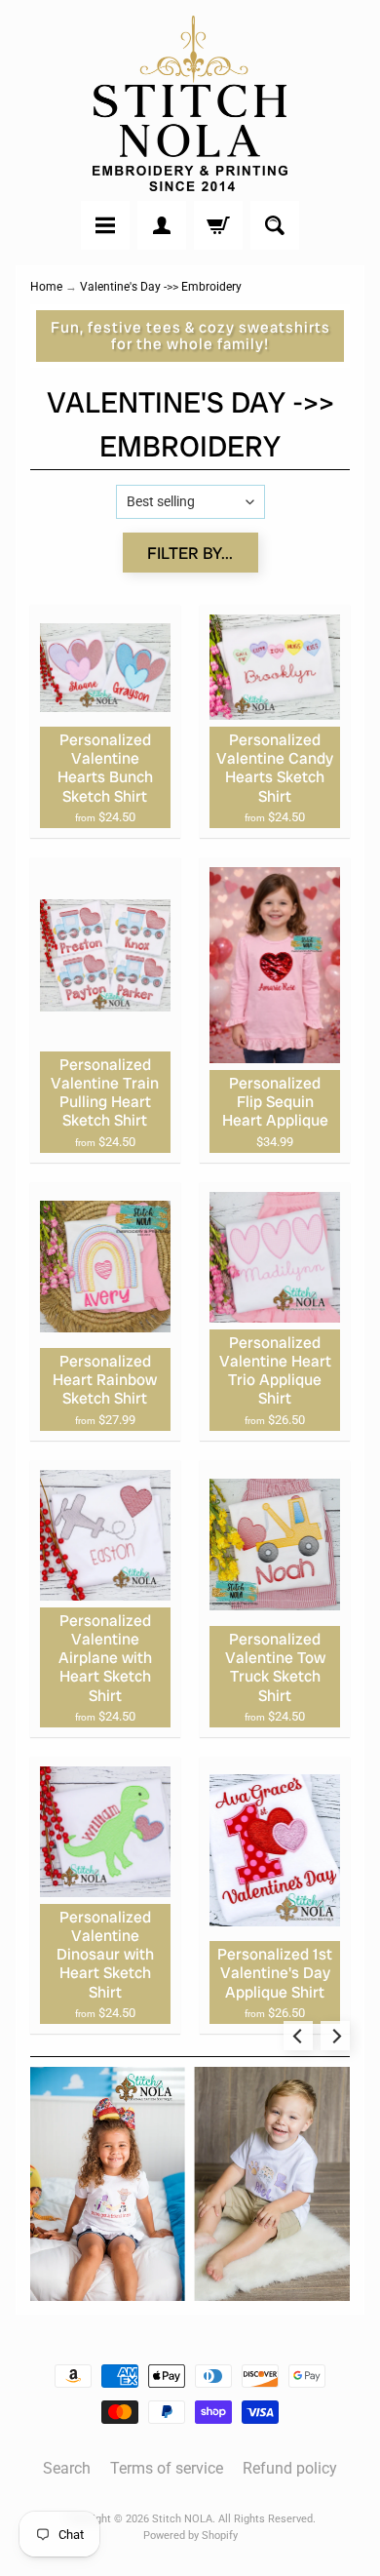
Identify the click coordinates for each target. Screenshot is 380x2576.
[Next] (335, 2036)
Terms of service (167, 2468)
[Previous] (298, 2036)
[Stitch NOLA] (190, 103)
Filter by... (190, 553)
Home (46, 287)
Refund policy (290, 2468)
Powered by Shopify (190, 2536)
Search (67, 2468)
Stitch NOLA (182, 2519)
